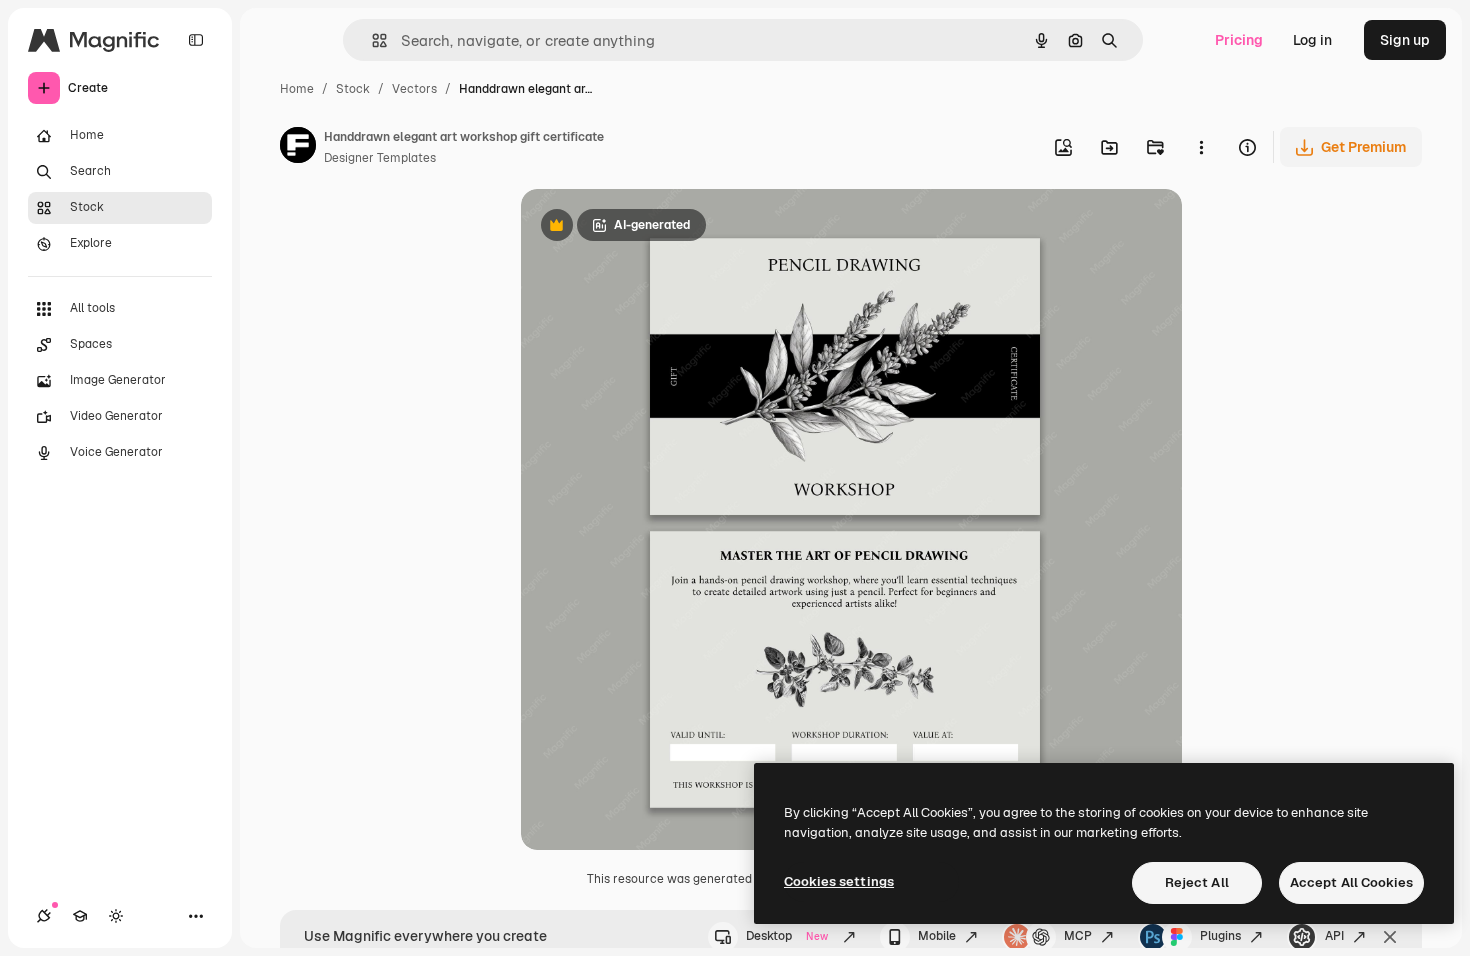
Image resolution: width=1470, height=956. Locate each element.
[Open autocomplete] (371, 40)
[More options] (1201, 147)
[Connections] (44, 916)
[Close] (1390, 937)
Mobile (937, 936)
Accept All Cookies (1351, 882)
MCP (1078, 936)
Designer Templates (380, 158)
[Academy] (80, 916)
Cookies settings (839, 881)
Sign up (1405, 40)
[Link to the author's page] (298, 148)
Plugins (1220, 936)
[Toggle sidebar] (196, 40)
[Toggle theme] (116, 916)
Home (297, 89)
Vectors (414, 89)
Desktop (787, 936)
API (1334, 936)
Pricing (1239, 40)
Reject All (1197, 882)
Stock (353, 89)
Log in (1312, 40)
